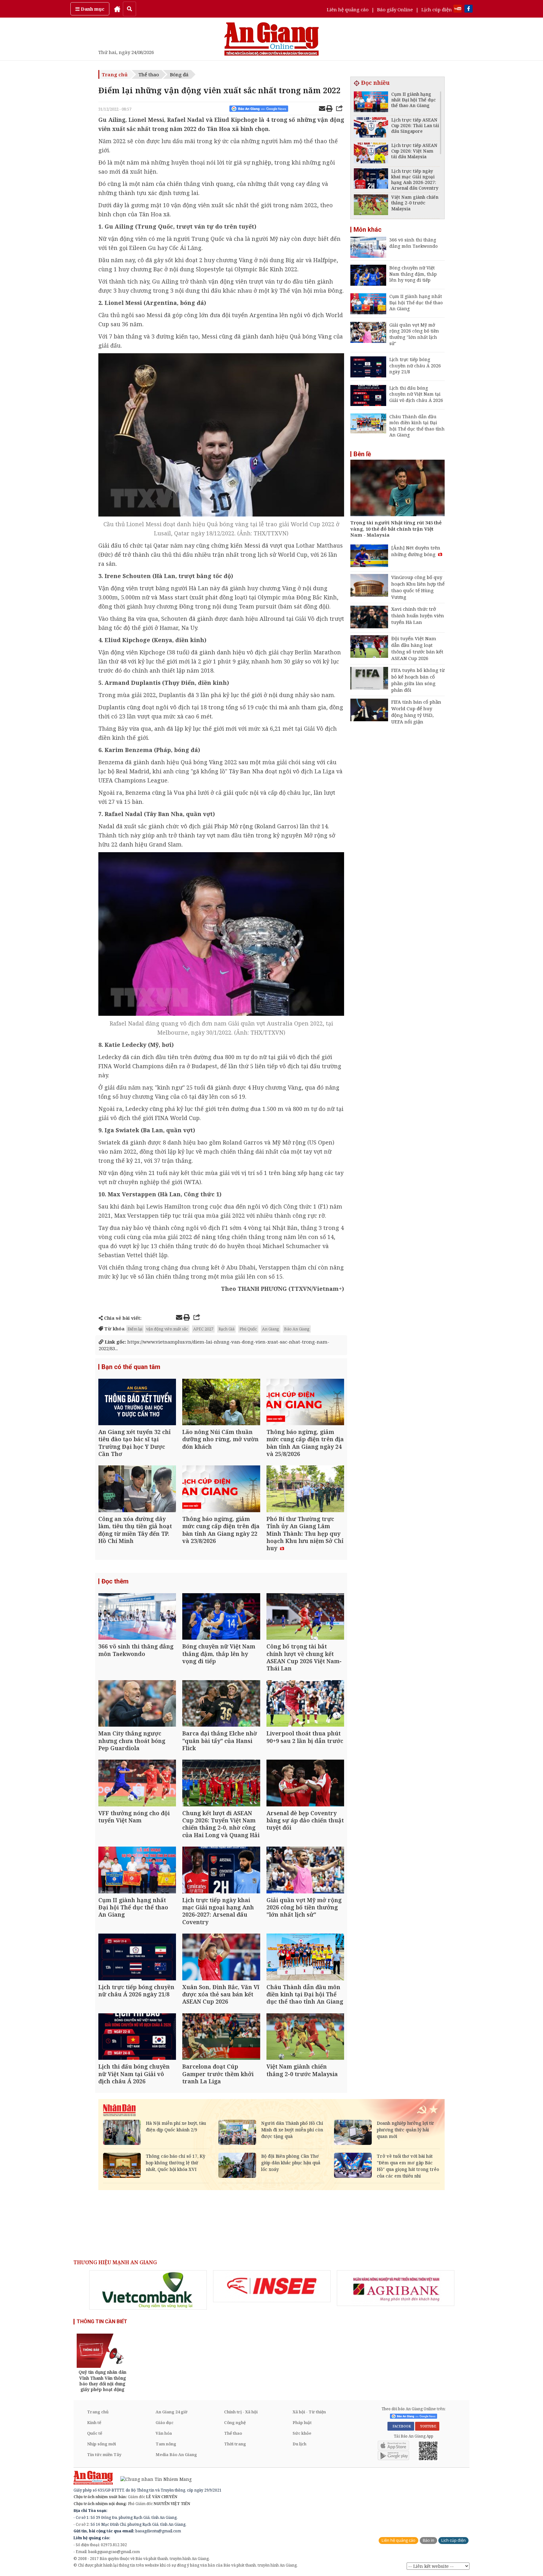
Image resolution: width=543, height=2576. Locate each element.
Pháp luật (302, 2422)
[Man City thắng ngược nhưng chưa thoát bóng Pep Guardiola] (137, 1704)
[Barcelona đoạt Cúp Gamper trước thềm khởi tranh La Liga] (221, 2037)
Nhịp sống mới (101, 2444)
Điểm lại (135, 1329)
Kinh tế (94, 2422)
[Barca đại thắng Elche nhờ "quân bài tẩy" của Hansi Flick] (221, 1704)
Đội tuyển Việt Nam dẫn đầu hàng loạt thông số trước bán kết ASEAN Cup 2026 (417, 648)
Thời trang (235, 2444)
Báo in (428, 2540)
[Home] (117, 9)
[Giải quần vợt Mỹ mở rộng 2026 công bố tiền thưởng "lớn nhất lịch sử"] (305, 1871)
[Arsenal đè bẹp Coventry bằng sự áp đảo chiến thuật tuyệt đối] (305, 1784)
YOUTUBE (427, 2426)
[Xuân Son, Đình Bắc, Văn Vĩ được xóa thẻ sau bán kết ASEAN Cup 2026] (221, 1958)
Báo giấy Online (395, 9)
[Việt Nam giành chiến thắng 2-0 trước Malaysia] (305, 2037)
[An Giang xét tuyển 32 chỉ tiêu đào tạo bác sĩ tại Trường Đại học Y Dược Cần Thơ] (137, 1403)
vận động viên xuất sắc (167, 1329)
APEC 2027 (203, 1329)
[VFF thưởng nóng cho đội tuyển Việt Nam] (137, 1784)
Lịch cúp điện (437, 9)
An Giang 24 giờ (171, 2412)
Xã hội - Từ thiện (309, 2412)
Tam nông (166, 2444)
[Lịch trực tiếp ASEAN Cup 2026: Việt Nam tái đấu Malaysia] (371, 154)
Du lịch (299, 2444)
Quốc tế (95, 2433)
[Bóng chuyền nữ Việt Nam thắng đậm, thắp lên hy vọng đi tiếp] (221, 1617)
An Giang (271, 1329)
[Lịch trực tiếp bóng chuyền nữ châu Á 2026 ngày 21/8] (137, 1958)
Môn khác (367, 230)
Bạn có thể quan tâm (131, 1367)
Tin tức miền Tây (104, 2454)
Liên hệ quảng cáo (348, 9)
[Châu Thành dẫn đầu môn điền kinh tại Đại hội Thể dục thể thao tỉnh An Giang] (305, 1958)
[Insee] (272, 2286)
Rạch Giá (226, 1329)
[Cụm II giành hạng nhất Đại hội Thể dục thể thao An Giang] (137, 1871)
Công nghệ (235, 2422)
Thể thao (149, 74)
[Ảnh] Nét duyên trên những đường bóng (416, 551)
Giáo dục (165, 2422)
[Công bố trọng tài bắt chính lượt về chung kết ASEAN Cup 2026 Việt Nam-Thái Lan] (305, 1617)
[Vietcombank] (148, 2290)
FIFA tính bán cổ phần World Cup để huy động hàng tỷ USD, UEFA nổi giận (416, 712)
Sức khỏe (302, 2433)
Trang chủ (115, 74)
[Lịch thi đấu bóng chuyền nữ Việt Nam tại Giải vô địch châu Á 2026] (137, 2037)
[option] (148, 2290)
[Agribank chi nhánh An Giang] (396, 2288)
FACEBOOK (401, 2426)
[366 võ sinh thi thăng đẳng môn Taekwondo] (137, 1617)
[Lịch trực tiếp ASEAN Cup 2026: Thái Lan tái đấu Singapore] (371, 128)
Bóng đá (179, 74)
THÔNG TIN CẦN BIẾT (102, 2322)
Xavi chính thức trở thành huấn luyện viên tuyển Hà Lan (418, 615)
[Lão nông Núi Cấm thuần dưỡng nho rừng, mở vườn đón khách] (221, 1403)
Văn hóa (164, 2433)
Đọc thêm (115, 1581)
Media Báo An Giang (176, 2454)
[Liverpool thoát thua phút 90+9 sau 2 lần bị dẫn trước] (305, 1704)
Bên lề (362, 454)
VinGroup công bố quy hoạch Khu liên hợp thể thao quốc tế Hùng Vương (418, 587)
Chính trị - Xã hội (241, 2412)
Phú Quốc (248, 1329)
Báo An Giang (297, 1329)
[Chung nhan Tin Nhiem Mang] (153, 2479)
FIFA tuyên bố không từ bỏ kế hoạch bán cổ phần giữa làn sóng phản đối (418, 680)
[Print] (329, 109)
